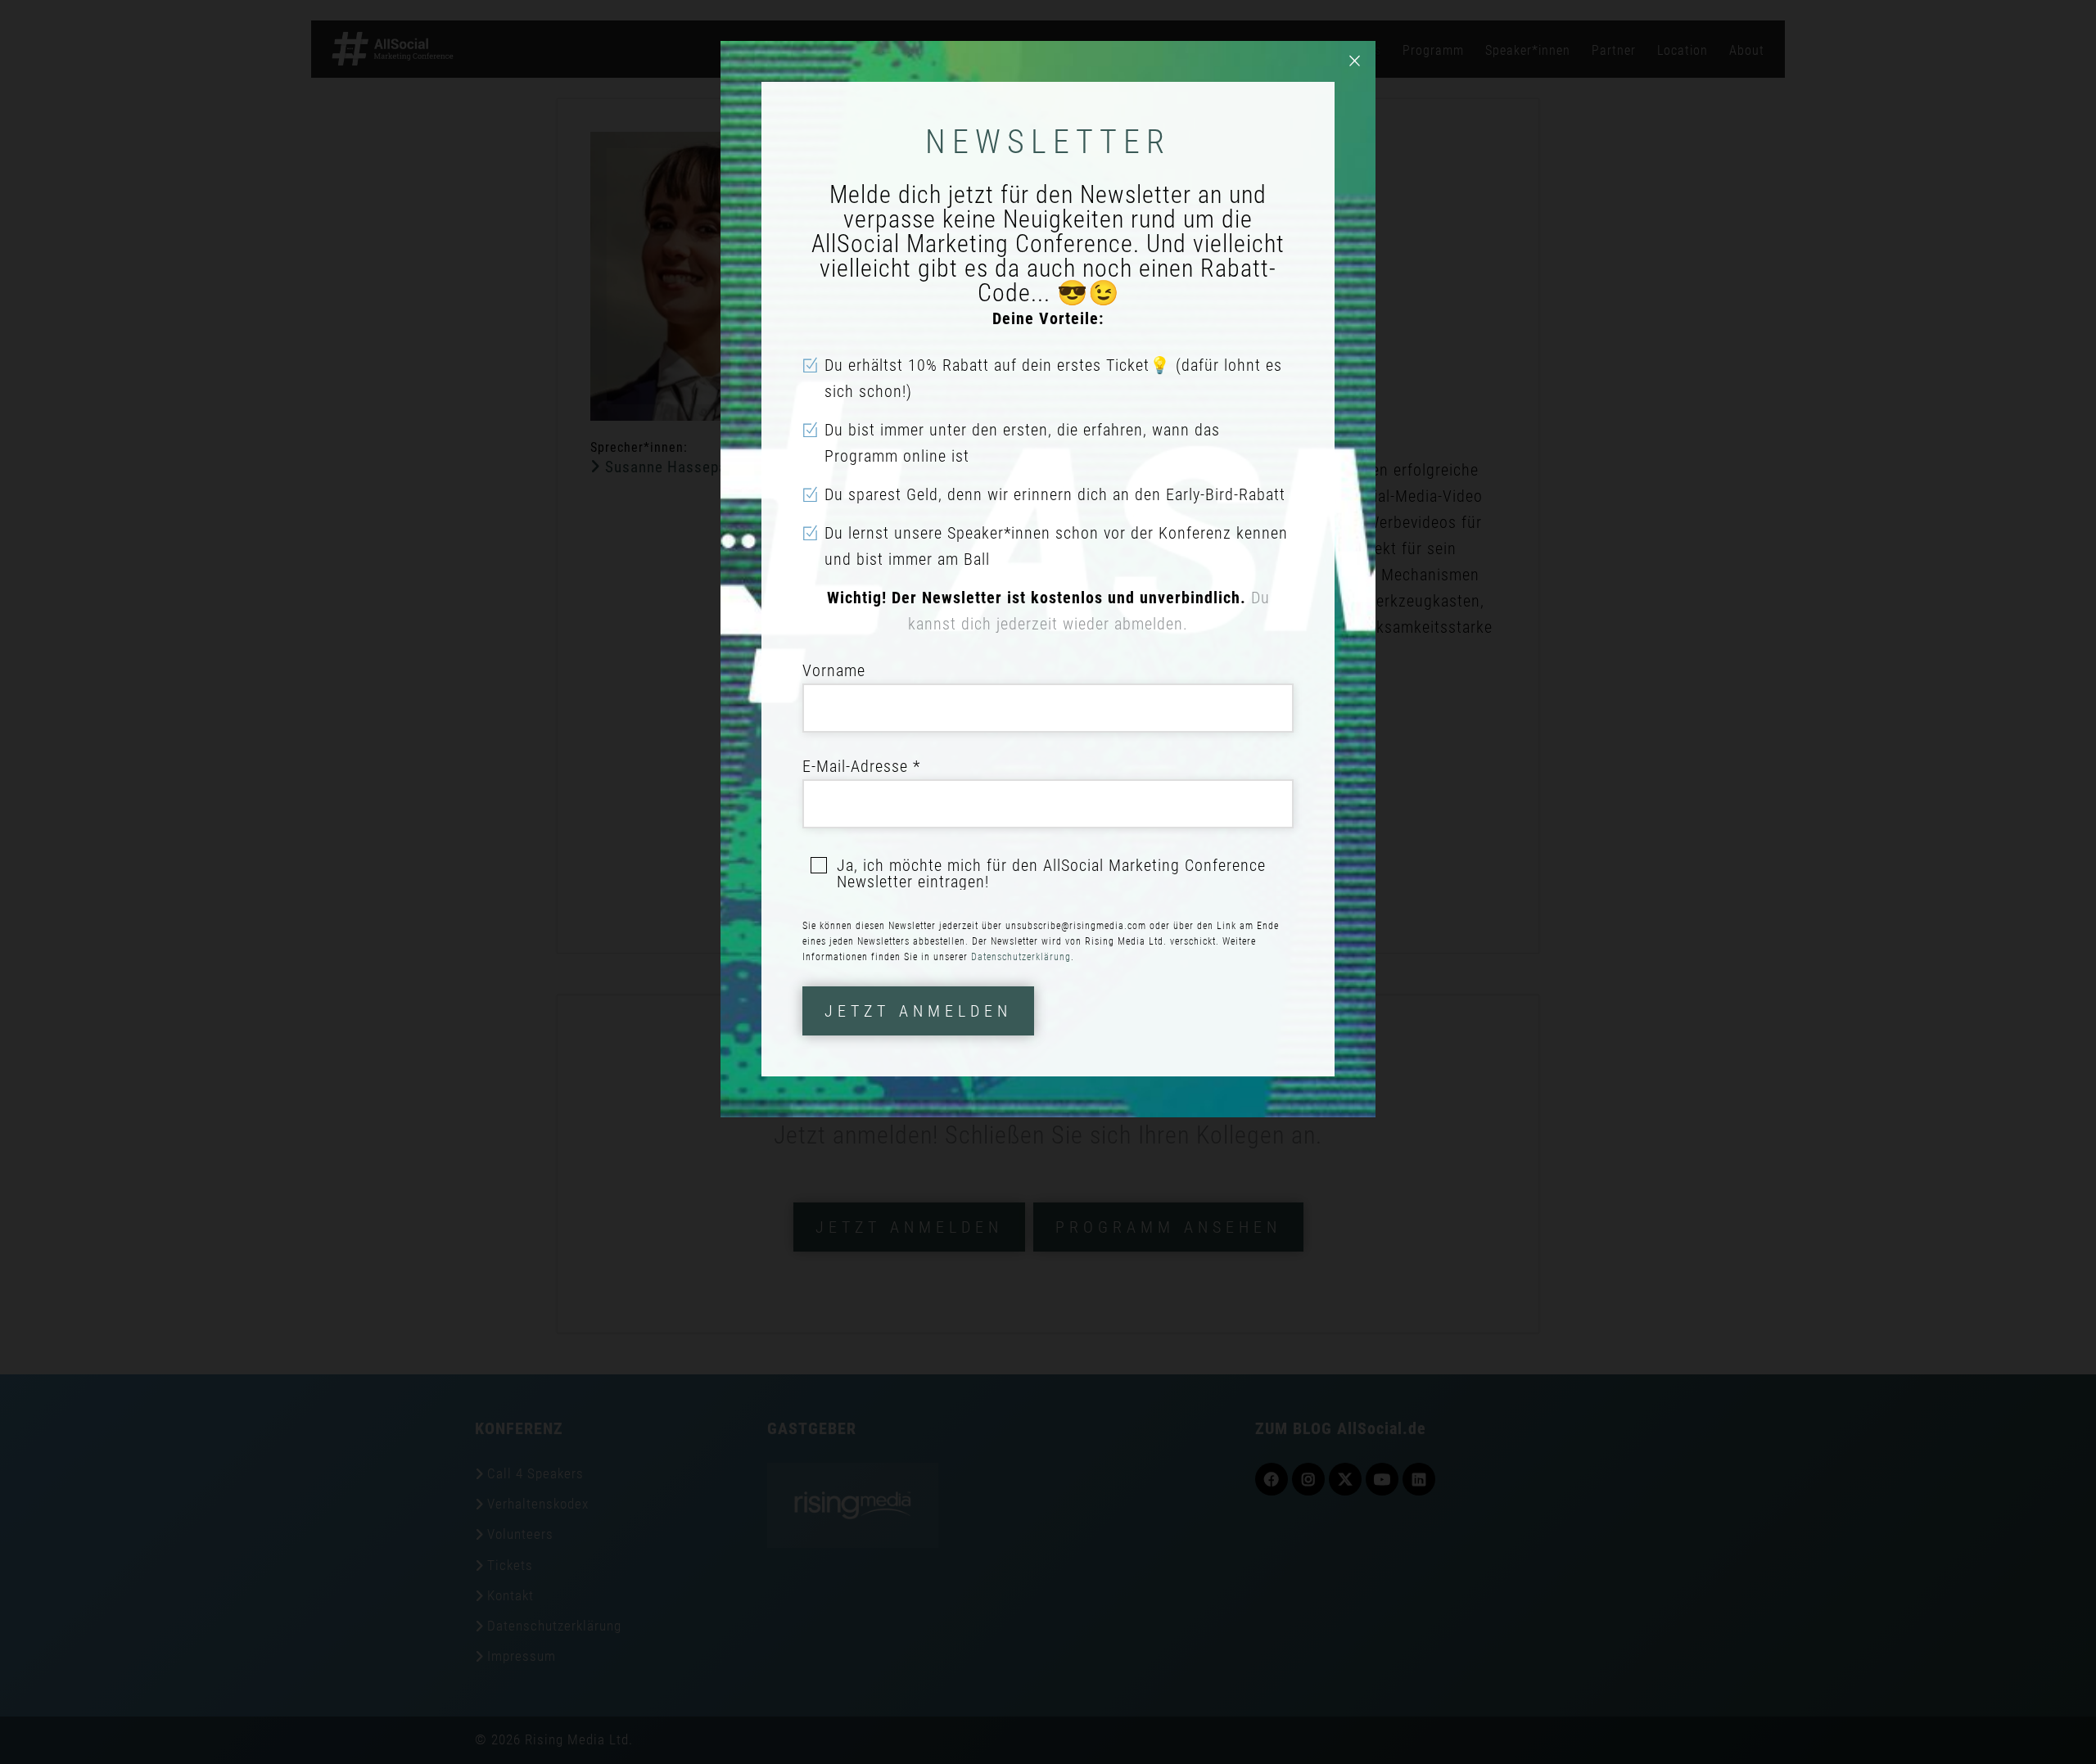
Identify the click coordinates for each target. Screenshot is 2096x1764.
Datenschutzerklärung (1021, 957)
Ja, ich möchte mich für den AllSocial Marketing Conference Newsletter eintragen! (1051, 873)
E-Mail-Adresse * (861, 766)
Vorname (834, 670)
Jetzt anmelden (918, 1011)
